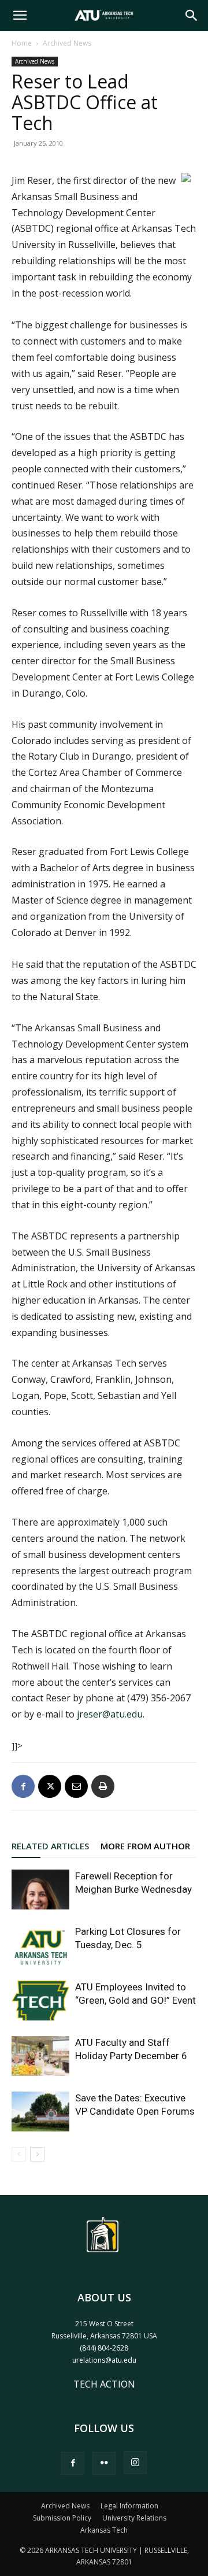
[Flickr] (104, 2463)
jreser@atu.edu (110, 1714)
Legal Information (129, 2506)
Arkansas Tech (104, 2530)
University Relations (134, 2518)
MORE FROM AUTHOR (145, 1846)
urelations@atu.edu (104, 2360)
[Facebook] (23, 1786)
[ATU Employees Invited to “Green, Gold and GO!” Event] (40, 2001)
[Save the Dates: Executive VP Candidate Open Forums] (40, 2111)
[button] (20, 16)
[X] (50, 1786)
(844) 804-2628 (104, 2348)
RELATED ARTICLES (50, 1846)
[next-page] (37, 2154)
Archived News (67, 43)
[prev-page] (19, 2154)
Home (22, 43)
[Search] (192, 16)
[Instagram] (135, 2463)
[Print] (103, 1786)
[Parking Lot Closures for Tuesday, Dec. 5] (40, 1945)
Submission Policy (62, 2518)
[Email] (76, 1786)
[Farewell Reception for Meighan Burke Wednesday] (40, 1890)
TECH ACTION (104, 2384)
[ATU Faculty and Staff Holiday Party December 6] (40, 2056)
